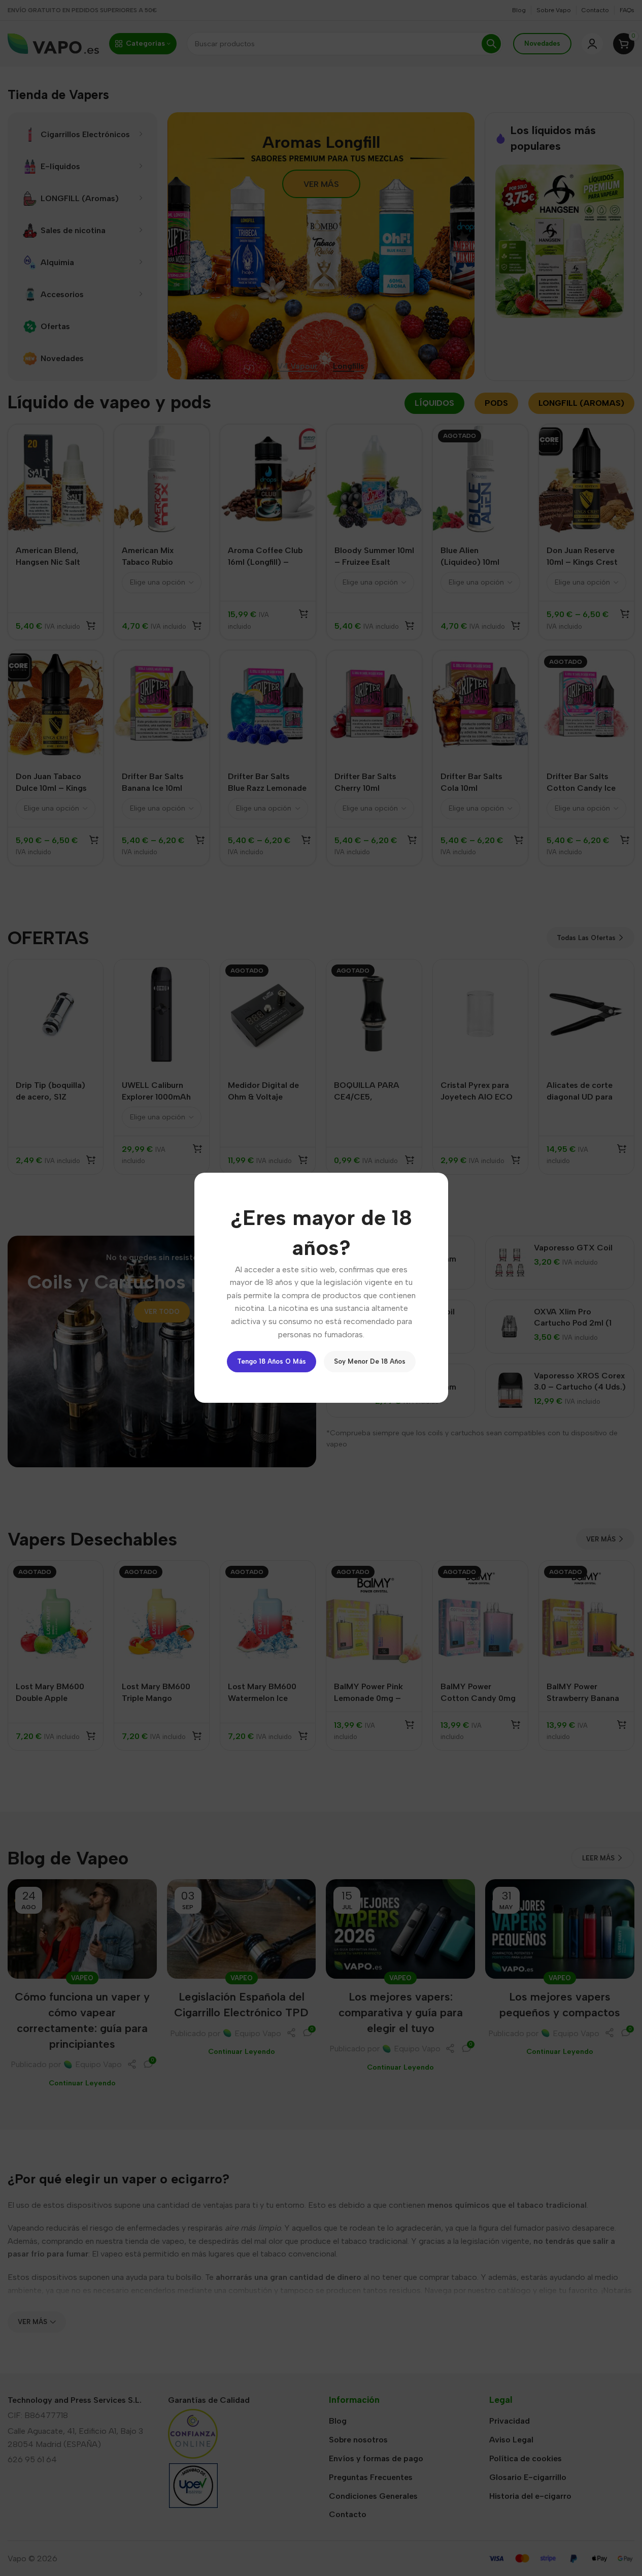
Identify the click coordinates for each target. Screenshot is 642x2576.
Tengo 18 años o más (272, 1362)
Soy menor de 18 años (370, 1362)
